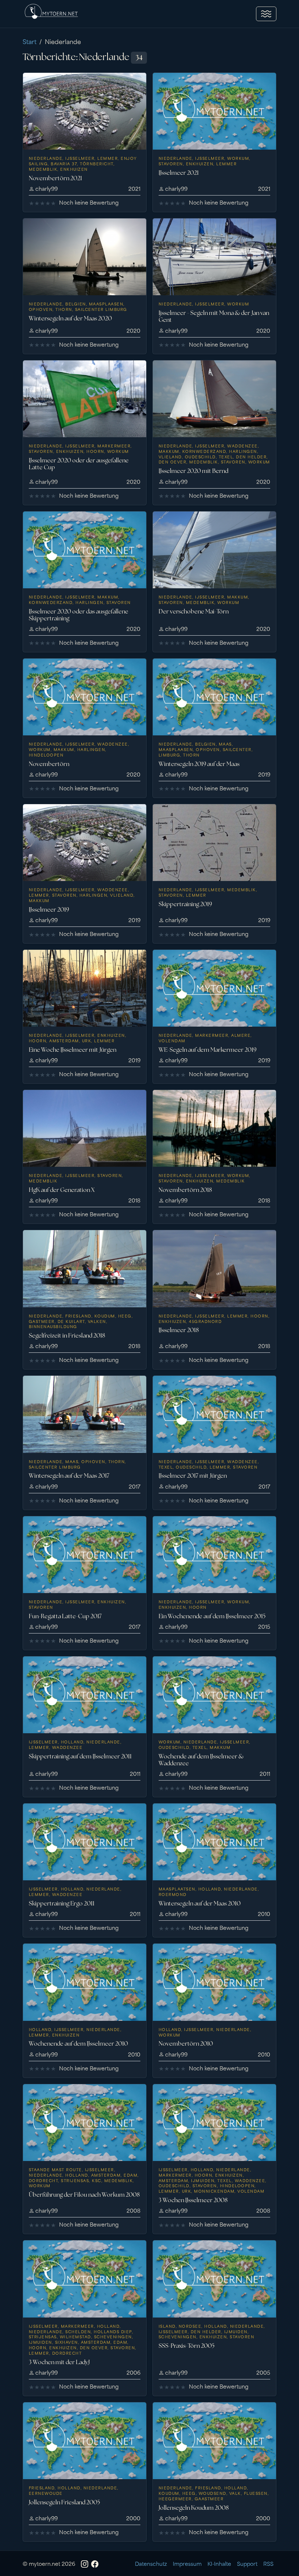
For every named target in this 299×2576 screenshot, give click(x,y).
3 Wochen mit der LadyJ (59, 2362)
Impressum (187, 2563)
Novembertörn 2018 (185, 1190)
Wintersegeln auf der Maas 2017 (69, 1476)
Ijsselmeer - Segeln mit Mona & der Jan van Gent (214, 316)
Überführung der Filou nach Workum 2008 (84, 2195)
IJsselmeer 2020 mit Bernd (193, 471)
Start (30, 41)
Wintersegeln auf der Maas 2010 (200, 1903)
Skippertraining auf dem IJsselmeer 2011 (80, 1756)
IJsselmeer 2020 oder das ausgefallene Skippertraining (79, 615)
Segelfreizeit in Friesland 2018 (67, 1336)
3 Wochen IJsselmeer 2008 (193, 2200)
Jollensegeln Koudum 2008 (194, 2508)
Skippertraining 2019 (185, 904)
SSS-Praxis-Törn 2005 (187, 2346)
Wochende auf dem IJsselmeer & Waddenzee (201, 1760)
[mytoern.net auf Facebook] (95, 2564)
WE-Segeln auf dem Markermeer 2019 (207, 1050)
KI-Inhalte (219, 2563)
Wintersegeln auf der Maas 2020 (70, 318)
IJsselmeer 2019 (49, 910)
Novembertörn (49, 764)
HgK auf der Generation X (62, 1190)
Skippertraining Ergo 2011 (62, 1903)
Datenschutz (151, 2563)
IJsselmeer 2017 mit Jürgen (193, 1476)
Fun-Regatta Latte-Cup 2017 (65, 1616)
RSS (268, 2563)
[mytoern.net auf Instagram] (85, 2564)
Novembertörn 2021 (55, 178)
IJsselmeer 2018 (179, 1330)
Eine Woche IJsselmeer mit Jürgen (73, 1050)
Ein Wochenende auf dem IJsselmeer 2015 (212, 1616)
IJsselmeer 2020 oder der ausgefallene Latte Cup (79, 464)
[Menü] (266, 14)
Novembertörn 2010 (186, 2044)
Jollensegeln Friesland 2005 (64, 2502)
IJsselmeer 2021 (179, 173)
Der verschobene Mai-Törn (194, 611)
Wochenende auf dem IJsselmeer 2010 (78, 2044)
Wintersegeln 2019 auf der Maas (199, 764)
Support (247, 2563)
